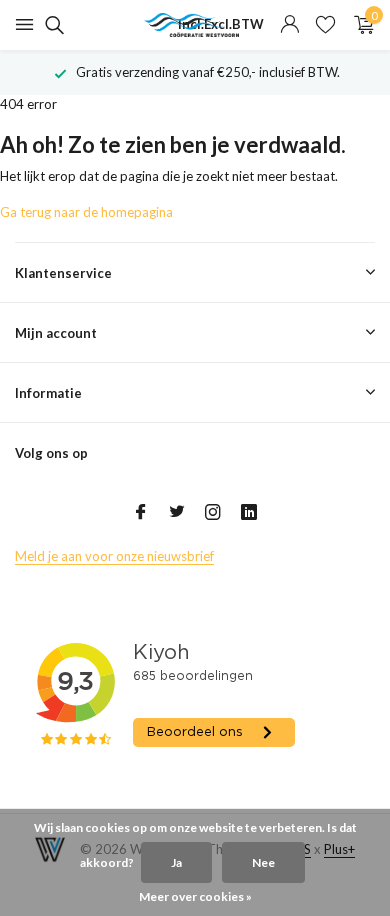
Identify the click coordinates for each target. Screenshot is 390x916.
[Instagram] (213, 513)
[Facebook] (141, 513)
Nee (263, 862)
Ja (176, 862)
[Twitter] (177, 513)
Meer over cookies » (195, 896)
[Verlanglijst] (325, 25)
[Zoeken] (51, 25)
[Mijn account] (289, 25)
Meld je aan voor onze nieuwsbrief (114, 556)
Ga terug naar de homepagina (86, 212)
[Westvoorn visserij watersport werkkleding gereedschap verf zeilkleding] (195, 25)
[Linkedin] (249, 513)
